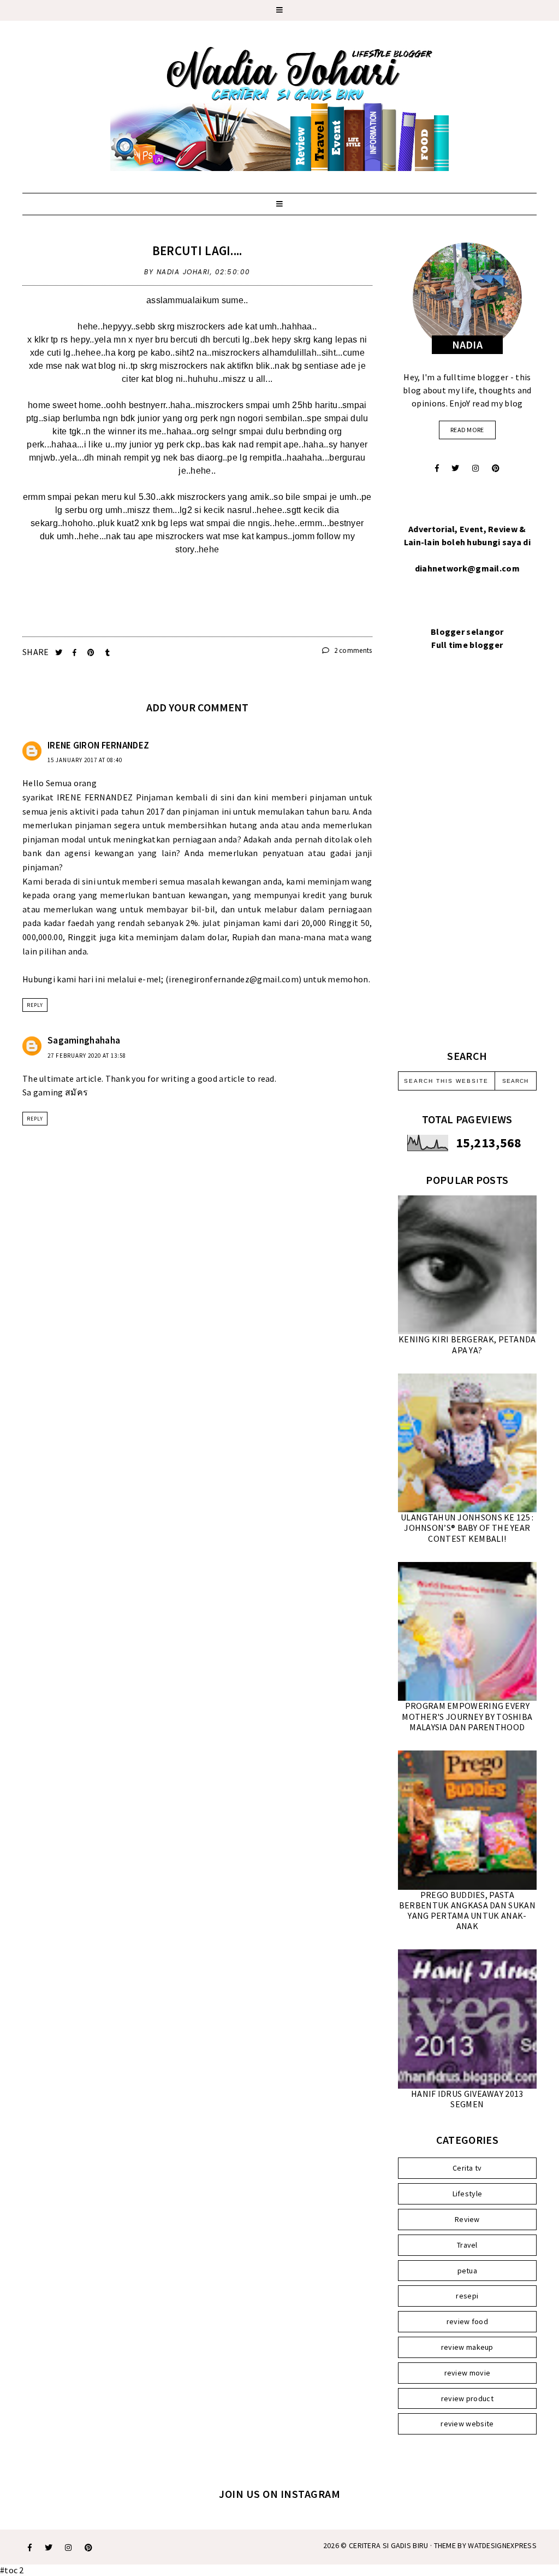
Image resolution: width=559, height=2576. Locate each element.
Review (467, 2219)
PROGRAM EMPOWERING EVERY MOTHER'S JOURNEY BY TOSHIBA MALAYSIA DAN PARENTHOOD (467, 1716)
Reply (35, 1005)
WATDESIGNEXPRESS (502, 2545)
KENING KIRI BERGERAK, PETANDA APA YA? (467, 1344)
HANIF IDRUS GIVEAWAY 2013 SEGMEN (467, 2099)
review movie (468, 2373)
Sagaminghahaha (84, 1040)
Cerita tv (467, 2168)
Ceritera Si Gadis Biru (389, 2545)
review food (467, 2321)
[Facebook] (437, 468)
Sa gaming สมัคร (55, 1092)
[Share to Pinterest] (92, 653)
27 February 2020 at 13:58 (87, 1056)
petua (468, 2271)
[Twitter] (455, 468)
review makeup (467, 2347)
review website (467, 2424)
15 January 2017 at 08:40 (85, 760)
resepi (467, 2296)
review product (467, 2398)
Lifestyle (468, 2194)
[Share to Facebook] (76, 653)
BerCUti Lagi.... (197, 250)
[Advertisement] (467, 863)
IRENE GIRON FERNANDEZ (98, 745)
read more (467, 430)
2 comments (352, 650)
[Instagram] (475, 468)
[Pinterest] (496, 468)
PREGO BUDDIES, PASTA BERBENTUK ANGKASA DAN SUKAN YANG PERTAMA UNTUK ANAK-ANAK (467, 1911)
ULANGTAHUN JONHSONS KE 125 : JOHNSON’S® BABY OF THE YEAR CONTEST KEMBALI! (467, 1528)
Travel (467, 2245)
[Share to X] (60, 653)
